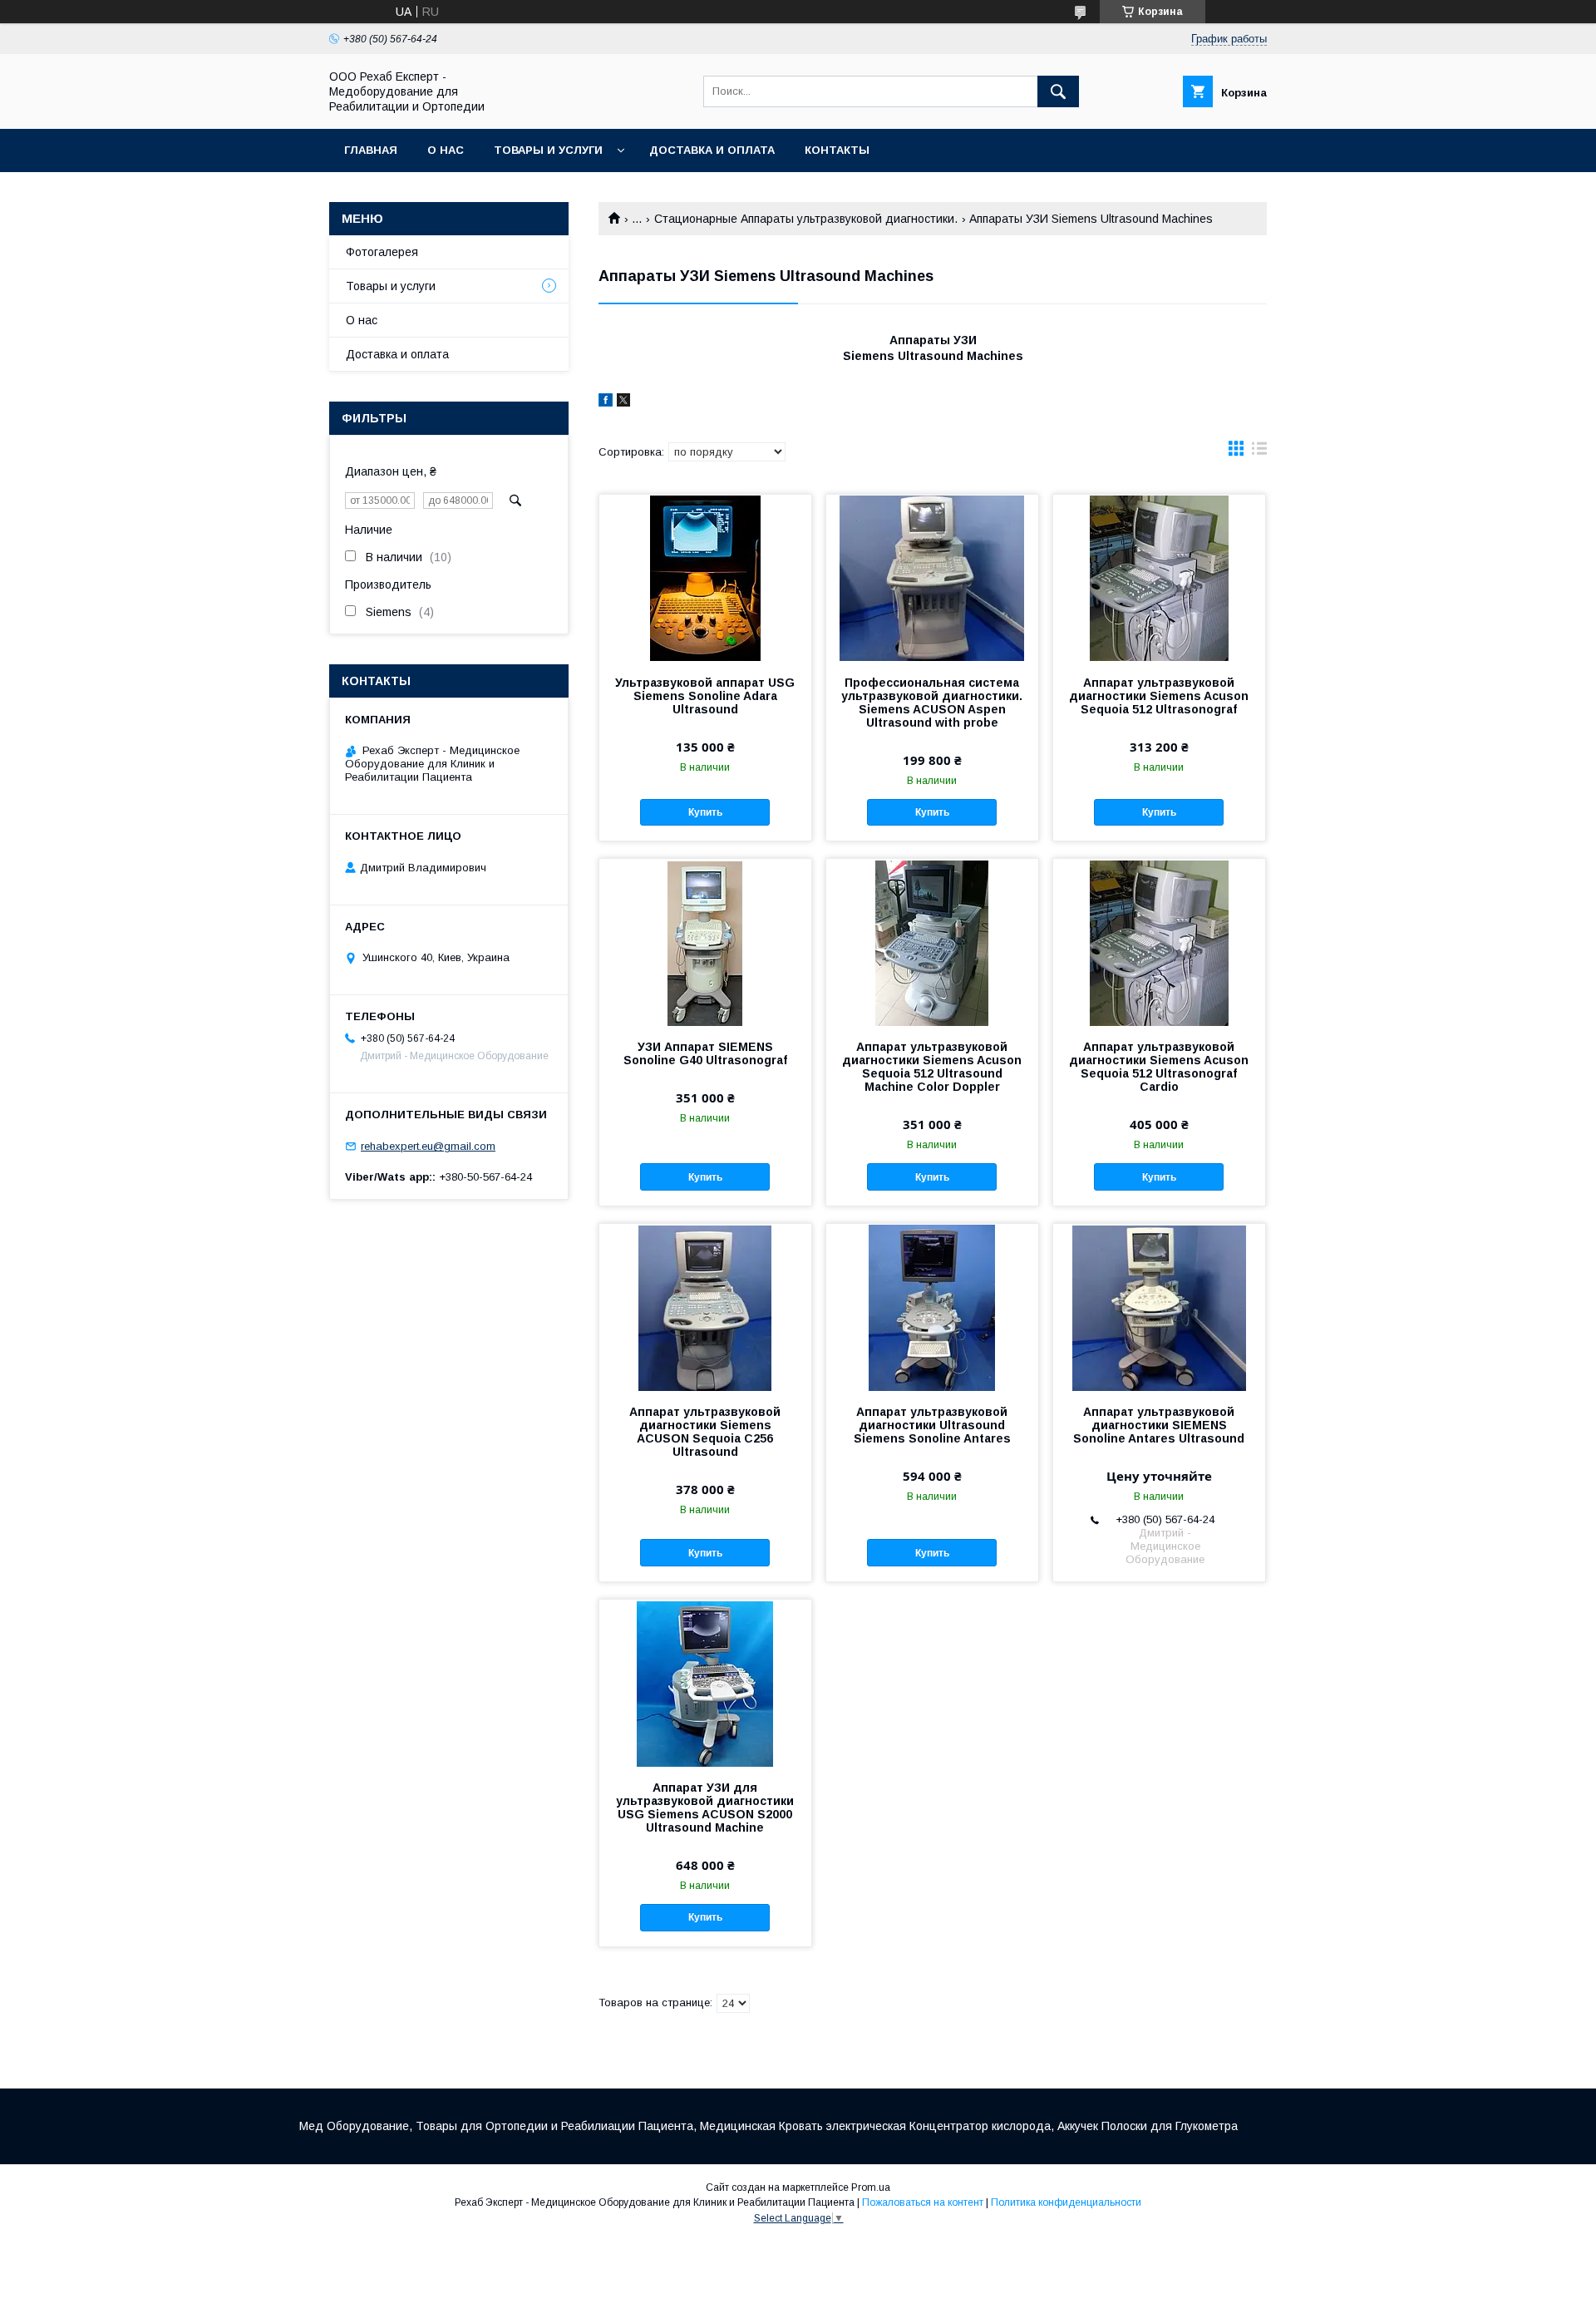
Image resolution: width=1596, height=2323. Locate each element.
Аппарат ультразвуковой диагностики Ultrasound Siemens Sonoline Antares (932, 1425)
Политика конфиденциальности (1066, 2202)
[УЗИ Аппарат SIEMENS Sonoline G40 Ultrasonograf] (705, 942)
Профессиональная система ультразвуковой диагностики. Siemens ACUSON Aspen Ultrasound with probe (932, 703)
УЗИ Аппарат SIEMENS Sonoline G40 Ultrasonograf (705, 1053)
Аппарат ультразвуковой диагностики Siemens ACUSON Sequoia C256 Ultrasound (705, 1432)
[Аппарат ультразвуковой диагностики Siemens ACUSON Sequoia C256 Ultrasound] (705, 1307)
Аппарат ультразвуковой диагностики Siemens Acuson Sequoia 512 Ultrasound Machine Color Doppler (932, 1067)
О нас (446, 150)
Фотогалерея (382, 252)
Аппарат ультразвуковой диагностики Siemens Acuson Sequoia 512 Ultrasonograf (1159, 696)
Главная (371, 150)
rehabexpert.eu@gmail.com (428, 1146)
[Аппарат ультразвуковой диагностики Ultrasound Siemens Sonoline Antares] (932, 1307)
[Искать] (1058, 91)
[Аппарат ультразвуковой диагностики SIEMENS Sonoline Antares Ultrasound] (1159, 1307)
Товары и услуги (548, 150)
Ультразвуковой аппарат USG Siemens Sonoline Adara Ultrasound (705, 696)
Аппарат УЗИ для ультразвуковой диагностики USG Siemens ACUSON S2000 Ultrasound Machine (705, 1808)
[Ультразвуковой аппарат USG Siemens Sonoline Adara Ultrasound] (705, 578)
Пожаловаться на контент (923, 2202)
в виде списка (1259, 452)
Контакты (837, 150)
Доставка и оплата (712, 150)
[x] (623, 402)
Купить (705, 812)
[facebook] (606, 402)
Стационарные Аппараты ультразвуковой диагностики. (806, 219)
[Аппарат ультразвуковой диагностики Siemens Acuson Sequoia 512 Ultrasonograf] (1159, 578)
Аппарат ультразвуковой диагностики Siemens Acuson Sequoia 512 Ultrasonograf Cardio (1159, 1067)
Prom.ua (871, 2187)
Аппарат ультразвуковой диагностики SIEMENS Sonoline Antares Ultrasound (1159, 1425)
